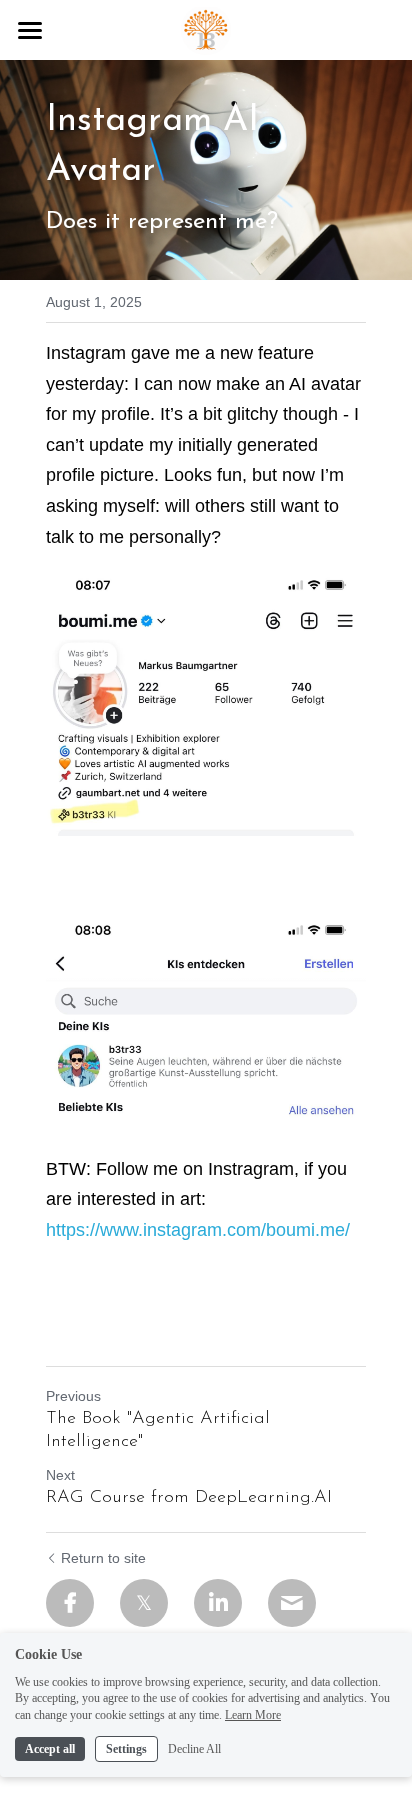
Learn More (253, 1715)
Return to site (103, 1558)
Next (60, 1475)
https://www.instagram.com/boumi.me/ (198, 1230)
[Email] (292, 1603)
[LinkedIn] (218, 1603)
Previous (73, 1396)
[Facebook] (70, 1603)
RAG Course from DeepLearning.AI (189, 1498)
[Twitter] (144, 1603)
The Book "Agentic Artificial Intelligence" (158, 1430)
